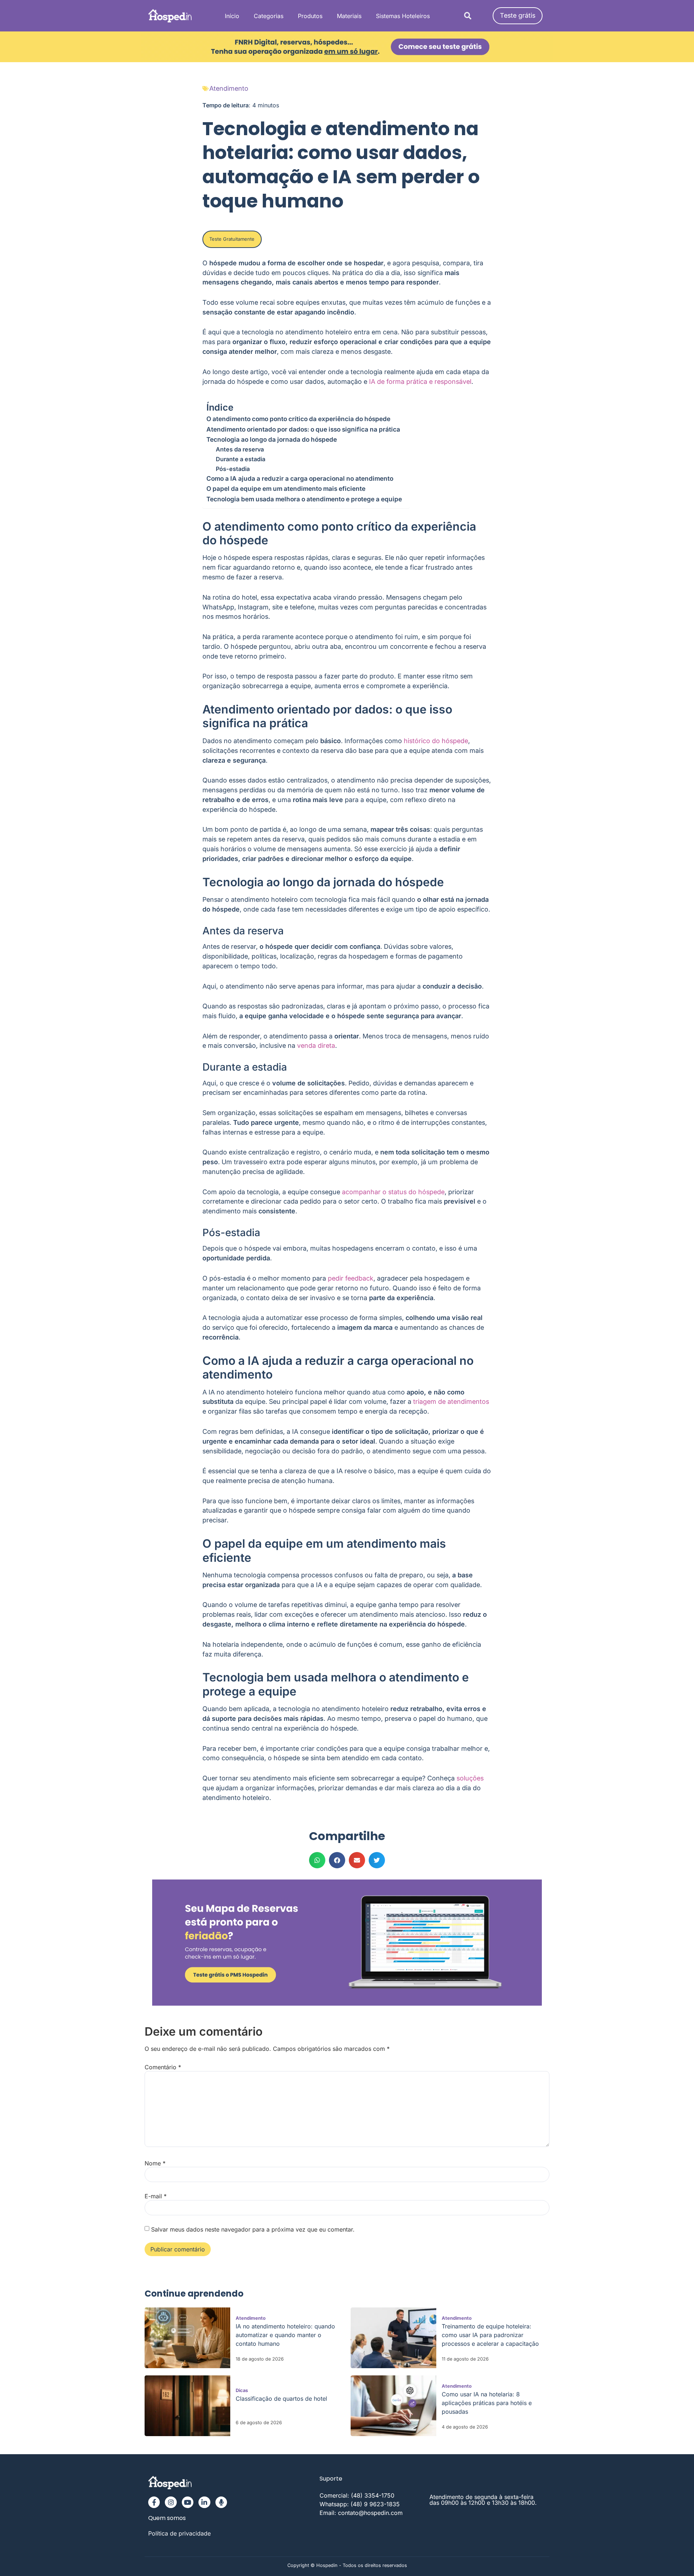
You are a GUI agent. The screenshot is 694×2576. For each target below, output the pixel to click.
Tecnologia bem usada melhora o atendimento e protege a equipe (304, 499)
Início (232, 16)
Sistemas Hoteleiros (403, 16)
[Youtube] (188, 2502)
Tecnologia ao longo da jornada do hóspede (272, 439)
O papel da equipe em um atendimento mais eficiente (286, 488)
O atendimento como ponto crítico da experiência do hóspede (298, 419)
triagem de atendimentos (451, 1401)
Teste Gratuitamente (232, 239)
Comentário (163, 2067)
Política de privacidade (179, 2533)
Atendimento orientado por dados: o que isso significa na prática (303, 429)
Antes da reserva (240, 449)
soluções (470, 1778)
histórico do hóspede (436, 741)
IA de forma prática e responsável (420, 382)
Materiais (349, 16)
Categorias (269, 16)
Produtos (310, 16)
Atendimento (229, 88)
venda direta (316, 1045)
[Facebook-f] (154, 2502)
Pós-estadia (233, 469)
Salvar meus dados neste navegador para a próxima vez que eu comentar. (253, 2229)
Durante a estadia (241, 459)
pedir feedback (351, 1278)
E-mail (156, 2196)
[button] (468, 16)
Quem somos (167, 2518)
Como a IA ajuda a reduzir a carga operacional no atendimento (300, 478)
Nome (155, 2163)
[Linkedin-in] (204, 2502)
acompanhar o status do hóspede (393, 1192)
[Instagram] (171, 2502)
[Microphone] (221, 2502)
